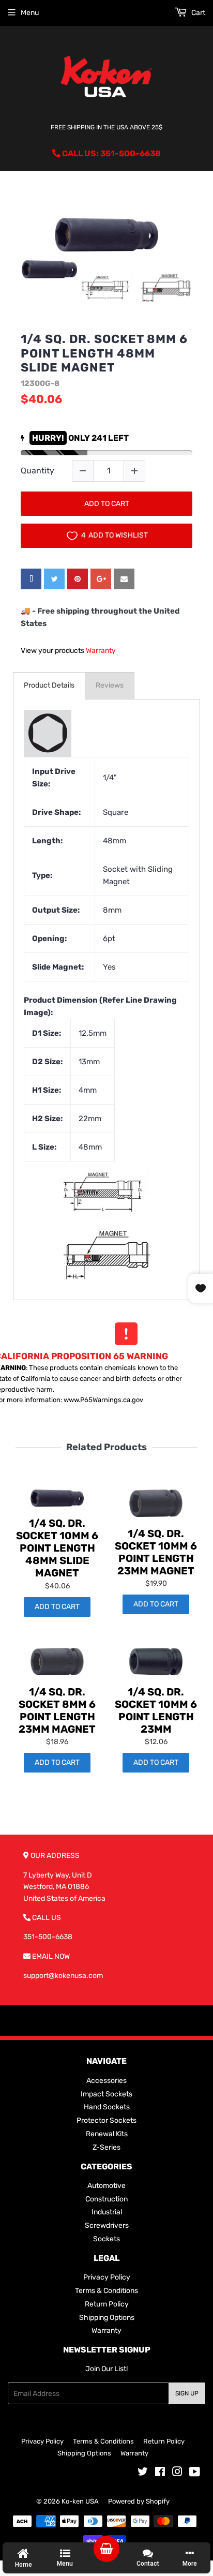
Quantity (37, 471)
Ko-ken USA (80, 2501)
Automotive (106, 2186)
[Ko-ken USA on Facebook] (160, 2473)
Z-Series (106, 2147)
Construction (106, 2199)
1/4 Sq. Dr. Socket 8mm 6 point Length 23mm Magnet (57, 1710)
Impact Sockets (106, 2094)
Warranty (101, 651)
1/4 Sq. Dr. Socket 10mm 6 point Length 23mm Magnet (156, 1552)
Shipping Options (107, 2318)
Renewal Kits (107, 2134)
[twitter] (54, 579)
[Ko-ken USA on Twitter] (143, 2473)
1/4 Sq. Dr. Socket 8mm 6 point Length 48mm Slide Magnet (104, 353)
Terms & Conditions (106, 2291)
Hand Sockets (107, 2107)
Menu (30, 13)
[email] (124, 579)
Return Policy (107, 2304)
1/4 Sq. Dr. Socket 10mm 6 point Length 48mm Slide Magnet (57, 1548)
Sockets (106, 2239)
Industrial (107, 2212)
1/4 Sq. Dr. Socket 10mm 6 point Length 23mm (156, 1710)
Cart (197, 13)
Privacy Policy (107, 2277)
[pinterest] (78, 579)
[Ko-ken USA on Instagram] (177, 2473)
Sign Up (187, 2393)
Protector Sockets (106, 2120)
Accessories (106, 2081)
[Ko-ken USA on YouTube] (195, 2473)
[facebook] (31, 579)
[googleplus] (101, 579)
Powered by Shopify (139, 2501)
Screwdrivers (107, 2225)
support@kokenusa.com (63, 1976)
